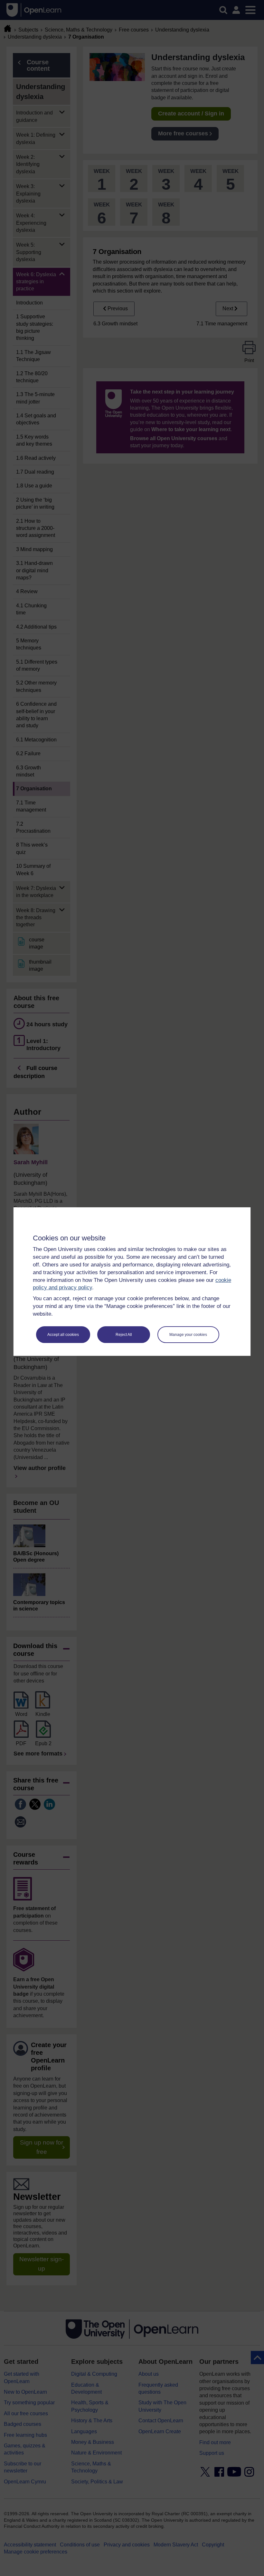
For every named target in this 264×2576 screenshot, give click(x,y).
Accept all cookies (63, 1335)
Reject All (124, 1335)
